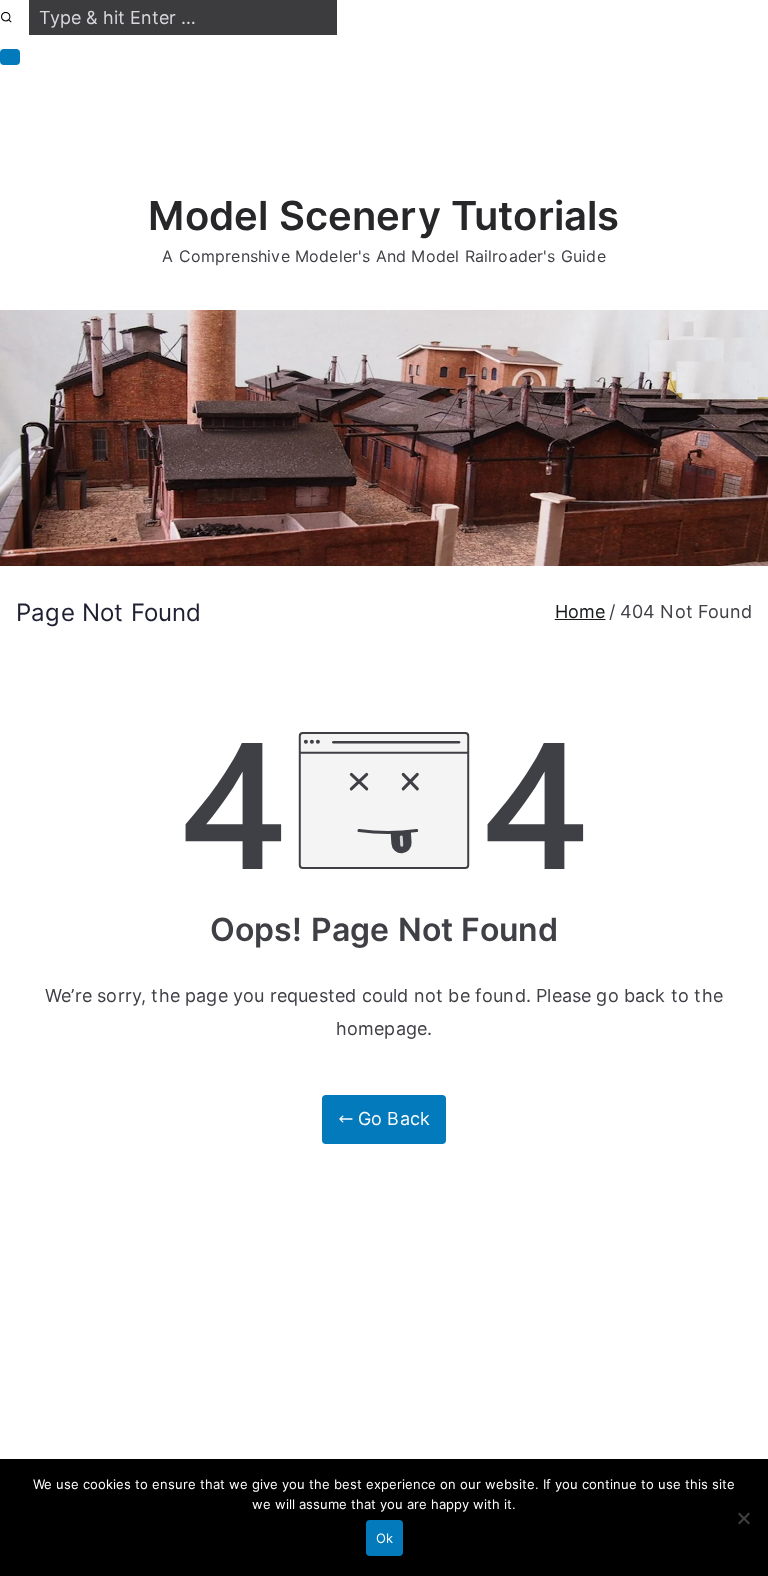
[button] (10, 57)
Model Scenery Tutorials (383, 215)
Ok (384, 1538)
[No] (743, 1518)
